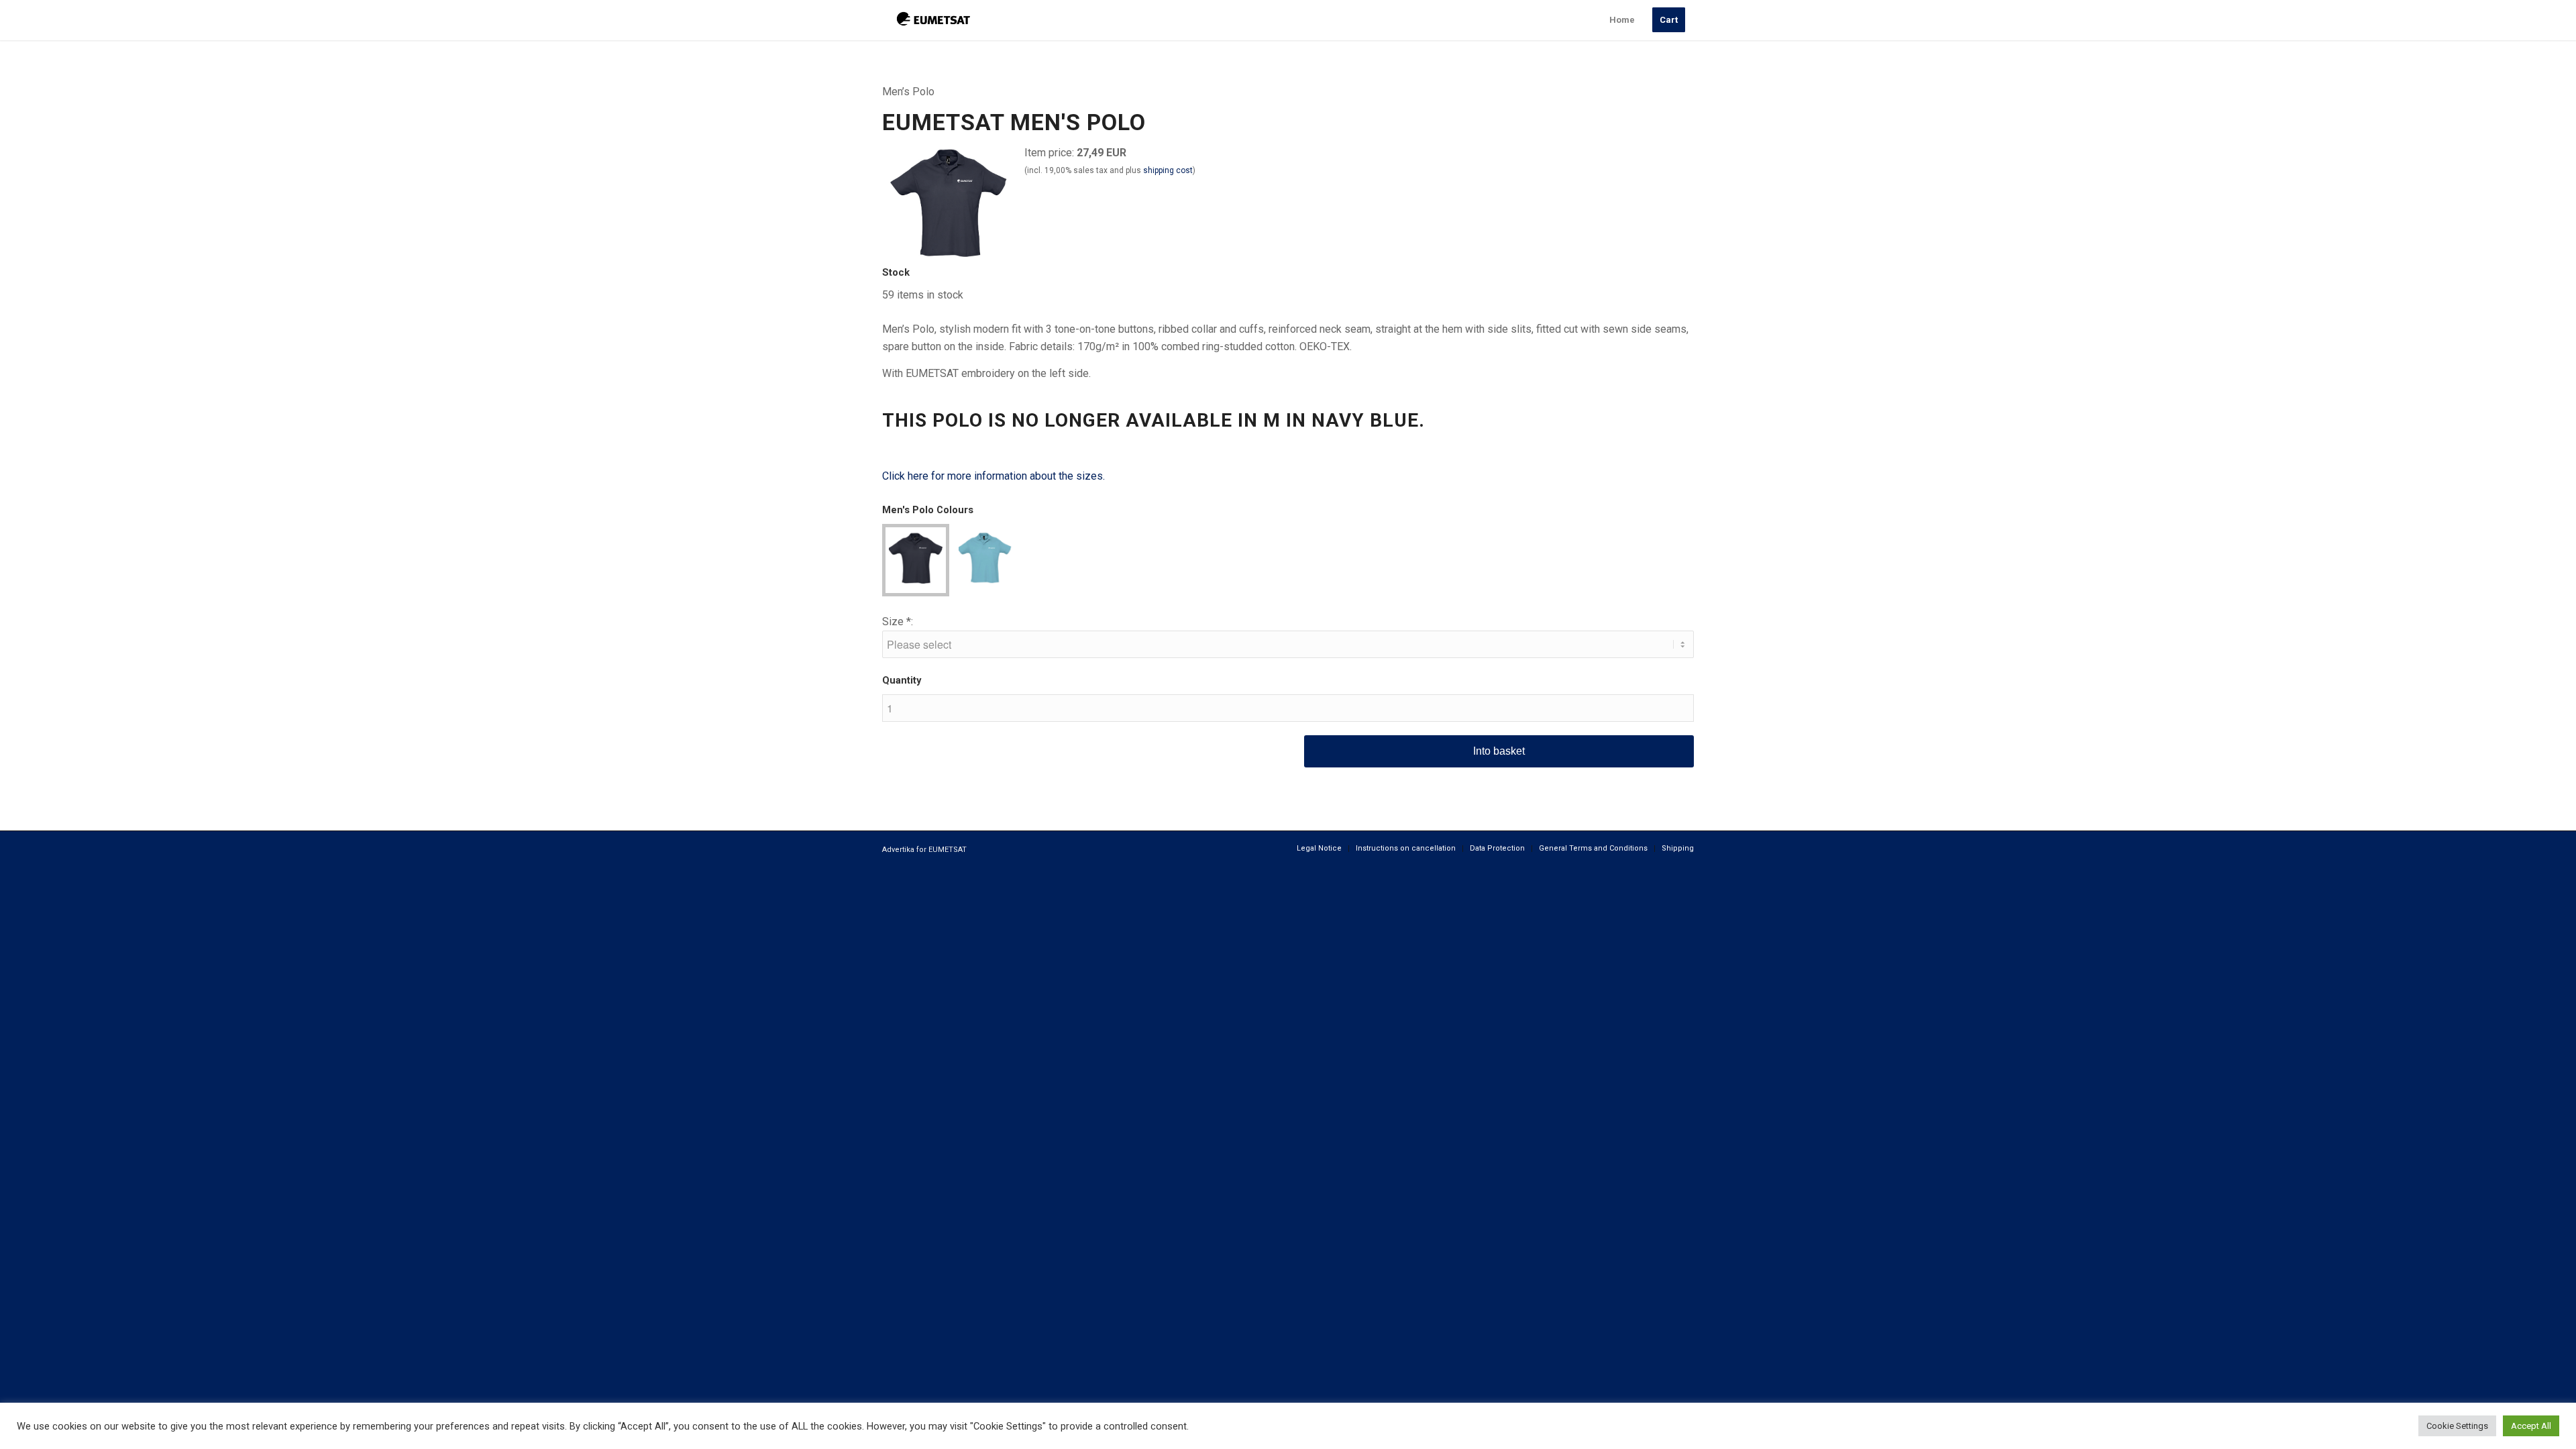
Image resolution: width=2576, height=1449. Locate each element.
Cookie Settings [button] (2457, 1426)
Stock (896, 272)
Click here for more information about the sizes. (994, 476)
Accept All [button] (2531, 1426)
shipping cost (1168, 170)
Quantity (902, 680)
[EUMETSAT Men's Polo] (949, 255)
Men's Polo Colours (928, 510)
